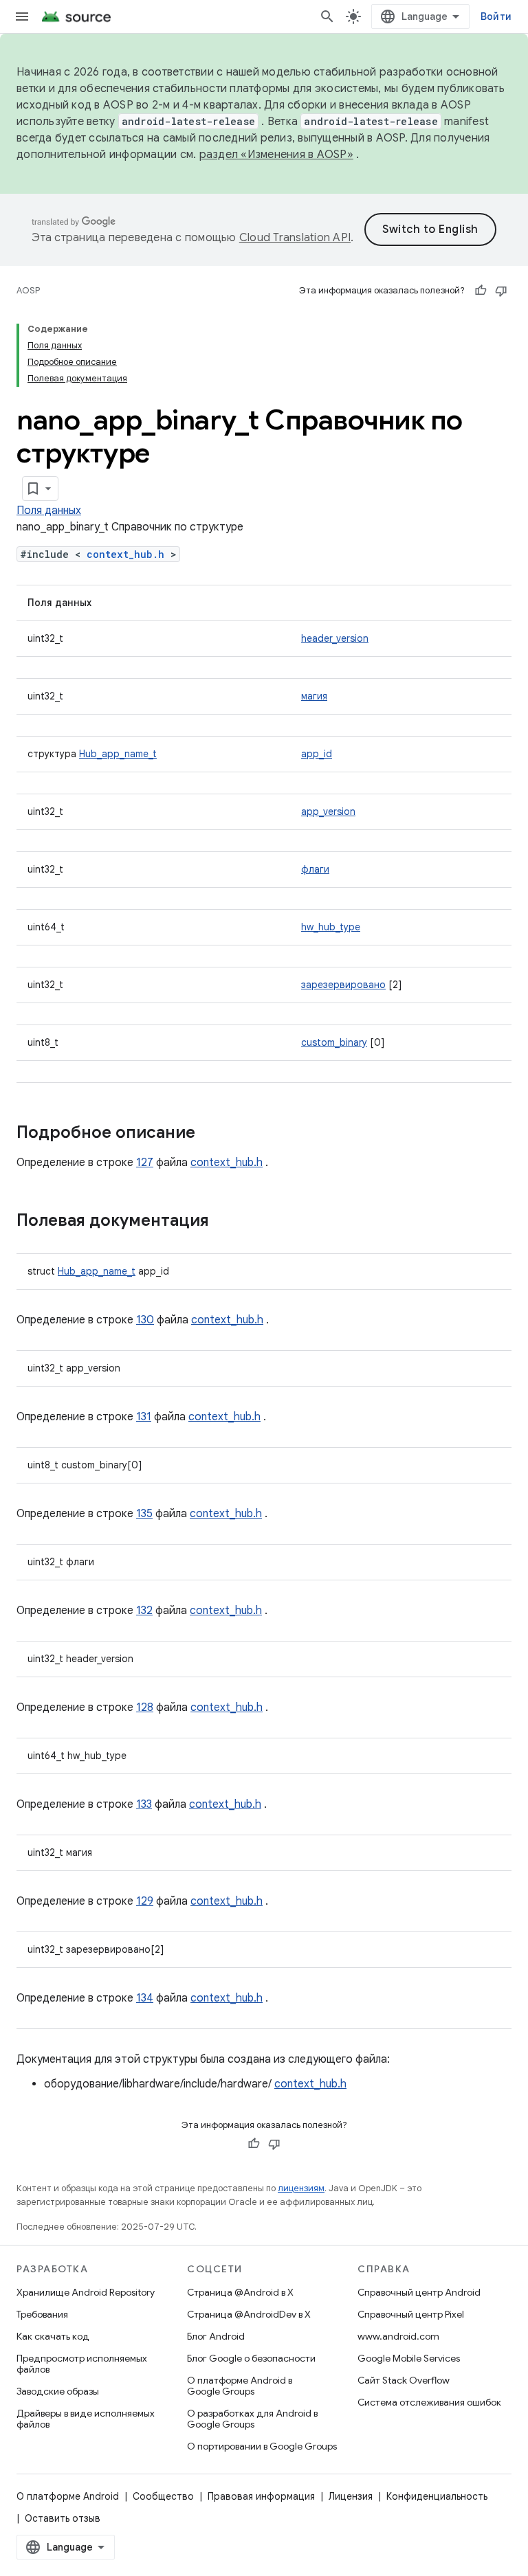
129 (145, 1901)
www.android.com (398, 2336)
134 (145, 1998)
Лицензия (351, 2496)
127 (145, 1163)
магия (314, 696)
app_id (317, 754)
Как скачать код (53, 2336)
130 (145, 1320)
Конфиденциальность (437, 2496)
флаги (315, 869)
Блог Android (216, 2336)
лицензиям (301, 2188)
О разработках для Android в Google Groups (252, 2419)
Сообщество (163, 2496)
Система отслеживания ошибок (429, 2402)
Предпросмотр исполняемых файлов (82, 2364)
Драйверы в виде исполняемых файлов (86, 2419)
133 (144, 1804)
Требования (42, 2314)
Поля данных (49, 511)
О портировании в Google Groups (262, 2446)
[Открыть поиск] (327, 16)
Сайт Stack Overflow (404, 2380)
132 (144, 1611)
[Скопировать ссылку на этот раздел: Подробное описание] (209, 1134)
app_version (328, 811)
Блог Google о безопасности (251, 2358)
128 (145, 1707)
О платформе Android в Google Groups (240, 2386)
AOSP (28, 290)
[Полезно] (481, 291)
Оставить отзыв (63, 2518)
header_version (335, 638)
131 (144, 1417)
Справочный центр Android (419, 2292)
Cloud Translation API (295, 238)
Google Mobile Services (409, 2358)
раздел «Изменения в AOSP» (276, 155)
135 (144, 1514)
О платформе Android (68, 2496)
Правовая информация (261, 2496)
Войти (496, 16)
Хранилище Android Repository (86, 2292)
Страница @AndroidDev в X (249, 2314)
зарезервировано (343, 985)
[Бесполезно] (501, 291)
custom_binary (334, 1042)
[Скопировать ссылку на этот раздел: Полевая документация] (223, 1222)
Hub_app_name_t (118, 754)
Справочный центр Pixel (411, 2314)
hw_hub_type (331, 927)
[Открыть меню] (22, 16)
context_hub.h (125, 554)
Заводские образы (58, 2391)
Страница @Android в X (240, 2292)
